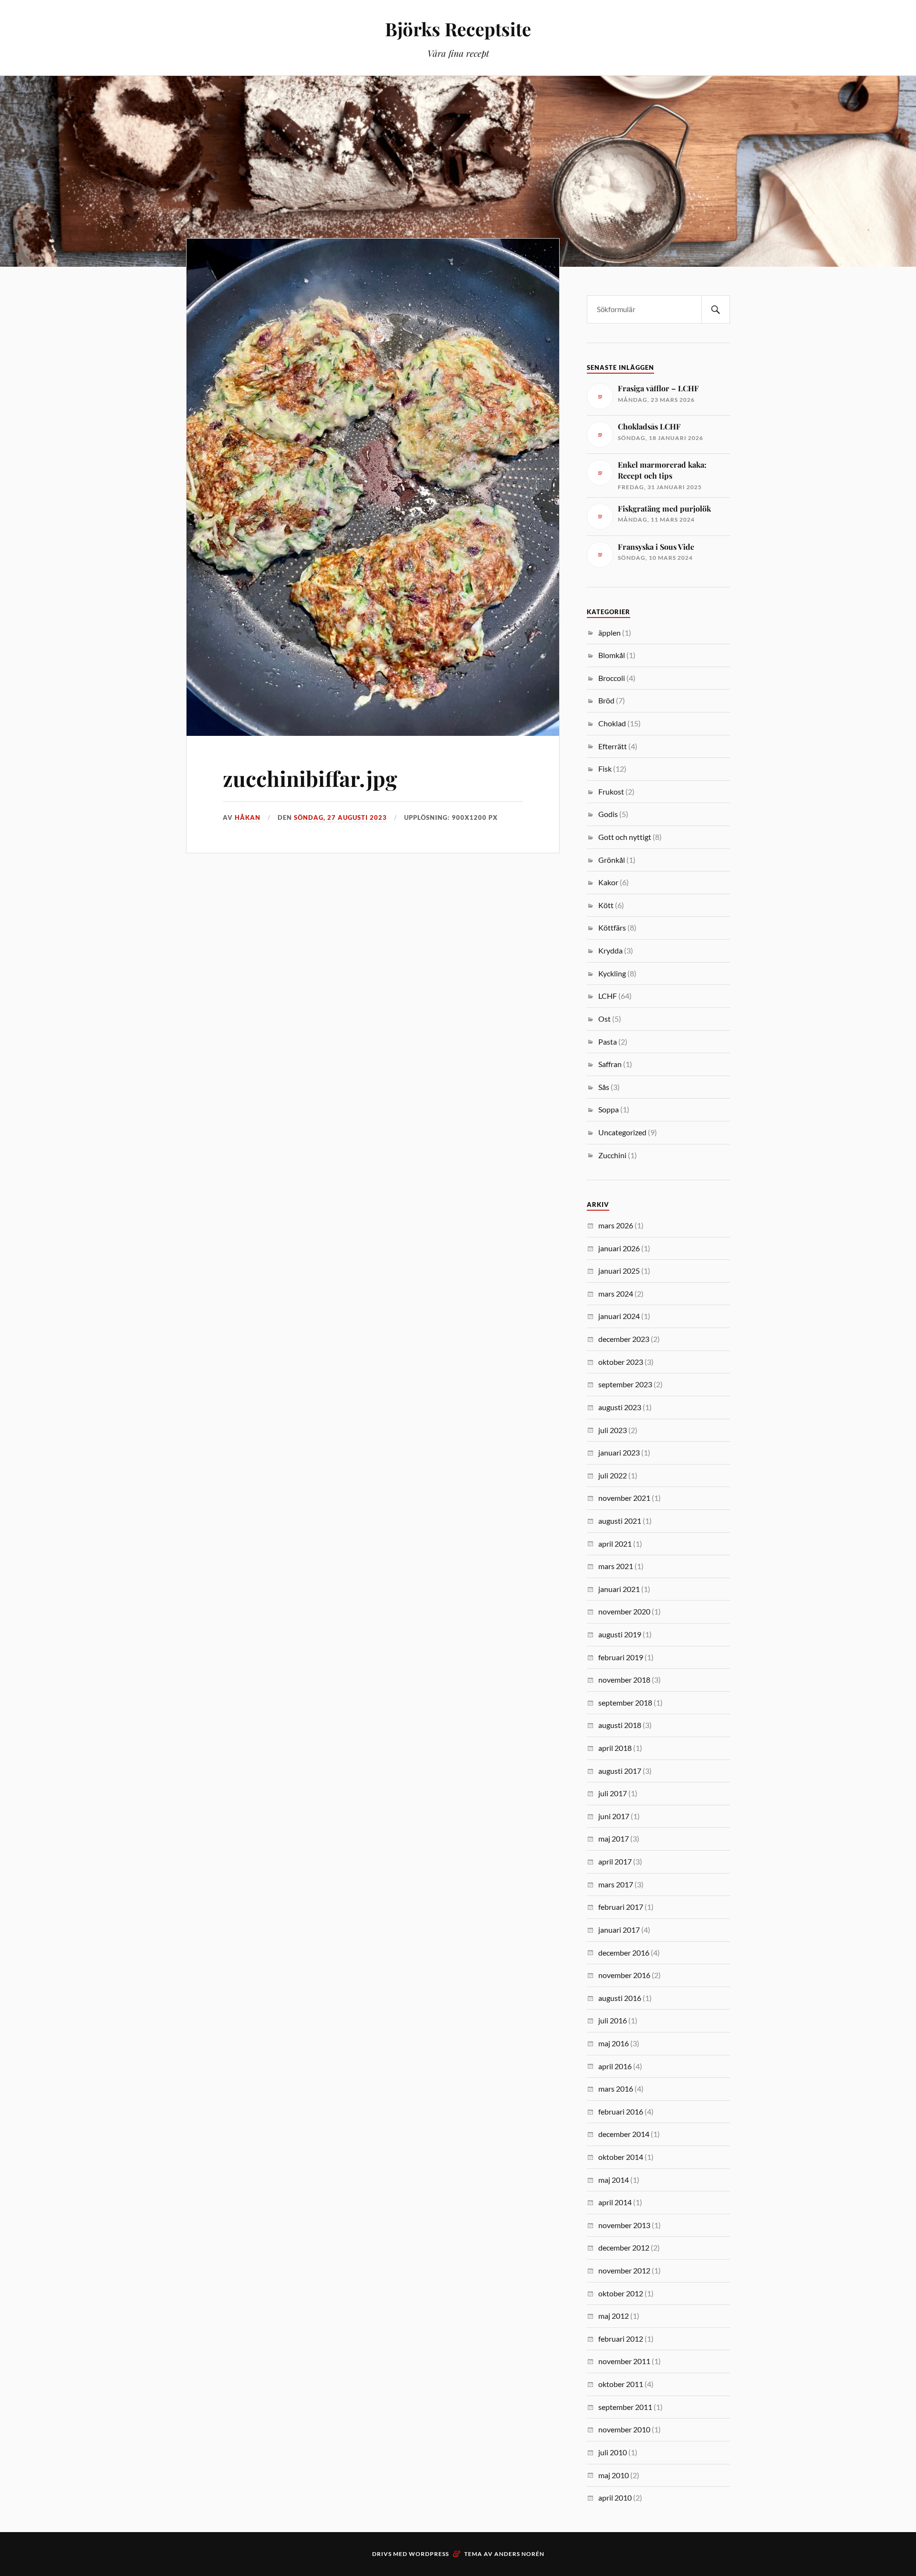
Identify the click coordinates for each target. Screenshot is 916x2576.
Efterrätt (613, 746)
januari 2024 (619, 1316)
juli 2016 (613, 2020)
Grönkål (612, 860)
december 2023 (624, 1339)
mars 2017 (616, 1884)
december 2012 (624, 2247)
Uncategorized (622, 1132)
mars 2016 (616, 2089)
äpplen (609, 633)
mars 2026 (616, 1225)
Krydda (610, 950)
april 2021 (615, 1544)
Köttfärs (612, 927)
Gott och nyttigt (625, 837)
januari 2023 (619, 1452)
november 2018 (624, 1680)
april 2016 (615, 2066)
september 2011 (625, 2407)
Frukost (611, 791)
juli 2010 (613, 2452)
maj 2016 (614, 2043)
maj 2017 (614, 1838)
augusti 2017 (620, 1771)
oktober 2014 (621, 2157)
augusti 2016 (620, 1998)
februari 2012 (621, 2339)
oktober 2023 (621, 1362)
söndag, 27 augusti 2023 (340, 817)
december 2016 (624, 1953)
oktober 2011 (621, 2384)
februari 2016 (621, 2111)
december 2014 (624, 2134)
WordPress (429, 2554)
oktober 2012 (621, 2293)
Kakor (608, 882)
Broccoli (612, 678)
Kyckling (612, 973)
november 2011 (624, 2361)
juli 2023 (613, 1430)
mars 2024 (616, 1293)
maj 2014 (614, 2180)
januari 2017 (619, 1930)
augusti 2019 (620, 1634)
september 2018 (625, 1702)
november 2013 (624, 2225)
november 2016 (624, 1975)
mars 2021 (616, 1566)
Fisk (605, 769)
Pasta (608, 1042)
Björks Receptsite (458, 29)
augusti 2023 (620, 1407)
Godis (608, 814)
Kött (606, 905)
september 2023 (625, 1384)
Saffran (610, 1064)
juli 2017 (613, 1793)
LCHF (608, 996)
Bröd (606, 700)
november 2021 (624, 1498)
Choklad (612, 723)
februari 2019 (621, 1657)
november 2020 (624, 1611)
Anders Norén (519, 2554)
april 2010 (615, 2497)
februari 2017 (621, 1907)
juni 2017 (614, 1816)
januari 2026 (619, 1248)
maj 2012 (614, 2316)
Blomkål (612, 655)
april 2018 (615, 1748)
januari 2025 (619, 1271)
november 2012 (624, 2270)
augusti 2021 (620, 1521)
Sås (604, 1087)
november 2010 (624, 2429)
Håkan (248, 817)
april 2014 (615, 2202)
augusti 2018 (620, 1725)
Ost (604, 1019)
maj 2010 (614, 2475)
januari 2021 (619, 1589)
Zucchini (612, 1155)
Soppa (609, 1109)
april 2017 (615, 1861)
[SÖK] (716, 309)
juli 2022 (613, 1475)
